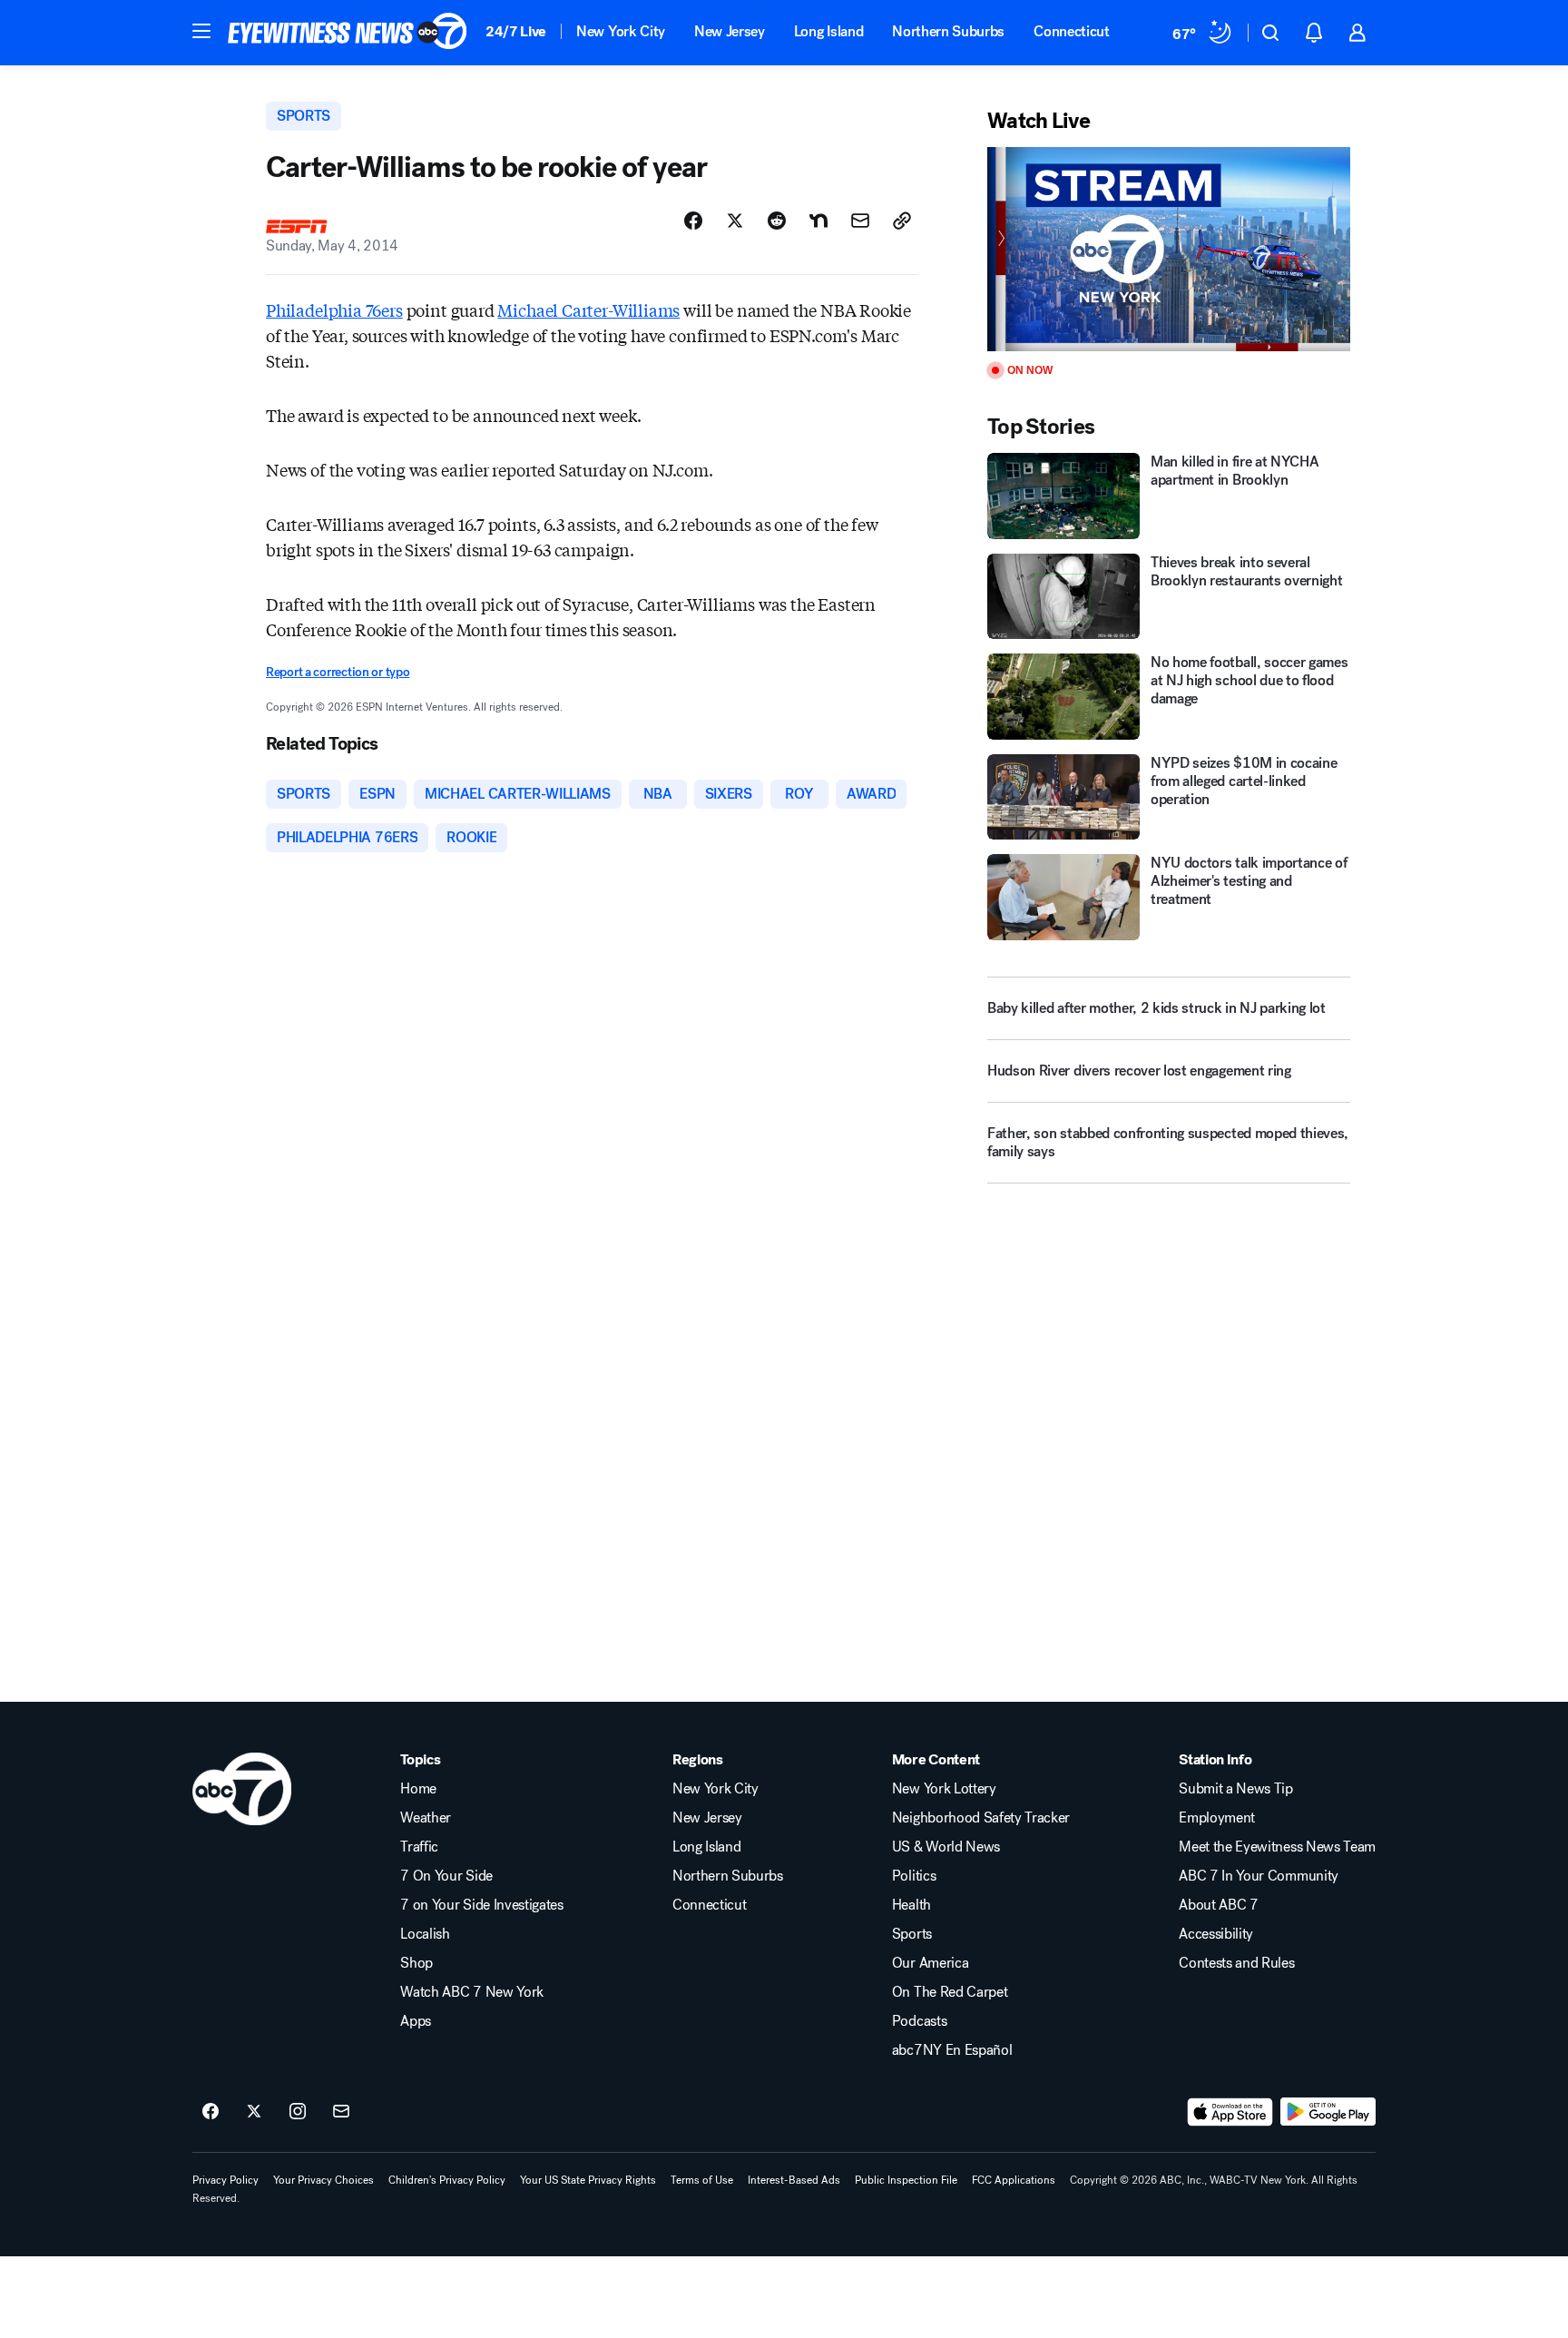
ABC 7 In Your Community (1259, 1876)
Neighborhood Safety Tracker (981, 1818)
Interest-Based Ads (794, 2180)
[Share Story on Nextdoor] (818, 221)
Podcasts (919, 2021)
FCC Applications (1014, 2180)
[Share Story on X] (735, 221)
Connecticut (1071, 31)
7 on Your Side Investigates (481, 1905)
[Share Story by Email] (860, 221)
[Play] (1169, 249)
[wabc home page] (242, 1789)
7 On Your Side (446, 1876)
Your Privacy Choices (323, 2180)
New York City (621, 31)
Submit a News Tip (1236, 1789)
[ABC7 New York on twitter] (254, 2112)
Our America (930, 1963)
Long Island (828, 31)
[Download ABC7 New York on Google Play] (1328, 2112)
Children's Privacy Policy (447, 2180)
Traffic (419, 1847)
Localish (425, 1934)
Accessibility (1216, 1934)
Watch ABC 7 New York (472, 1992)
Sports (912, 1934)
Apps (416, 2021)
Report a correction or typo (338, 672)
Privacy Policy (225, 2180)
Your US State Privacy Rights (588, 2180)
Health (911, 1905)
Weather (426, 1818)
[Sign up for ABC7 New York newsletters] (341, 2112)
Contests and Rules (1236, 1963)
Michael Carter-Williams (588, 309)
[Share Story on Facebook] (693, 221)
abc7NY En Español (952, 2050)
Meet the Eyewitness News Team (1277, 1847)
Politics (914, 1876)
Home (418, 1789)
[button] (201, 31)
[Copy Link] (902, 221)
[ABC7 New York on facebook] (211, 2112)
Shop (416, 1963)
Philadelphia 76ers (334, 309)
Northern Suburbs (948, 31)
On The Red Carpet (950, 1992)
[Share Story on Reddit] (777, 221)
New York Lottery (944, 1789)
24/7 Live (516, 31)
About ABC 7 (1218, 1905)
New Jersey (730, 31)
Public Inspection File (906, 2180)
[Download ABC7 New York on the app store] (1230, 2112)
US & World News (946, 1847)
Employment (1217, 1818)
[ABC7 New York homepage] (348, 33)
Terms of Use (702, 2180)
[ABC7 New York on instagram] (298, 2112)
